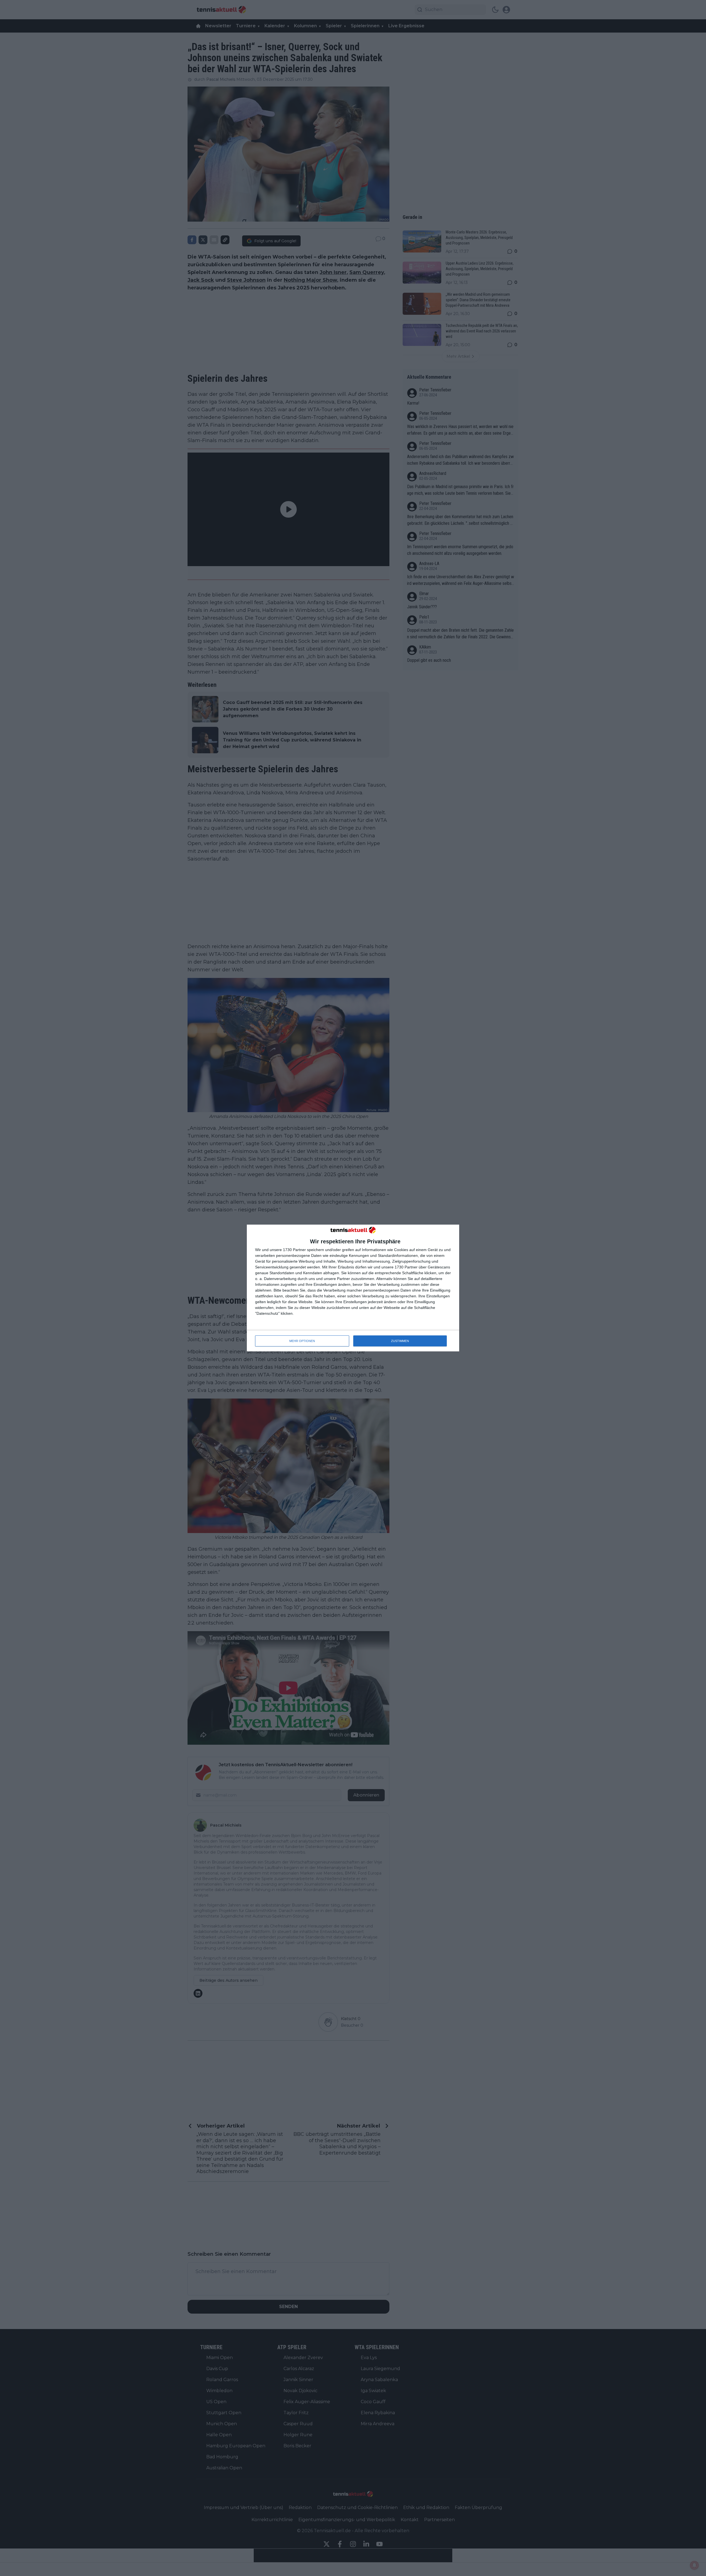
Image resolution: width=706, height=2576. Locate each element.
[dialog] (353, 1288)
